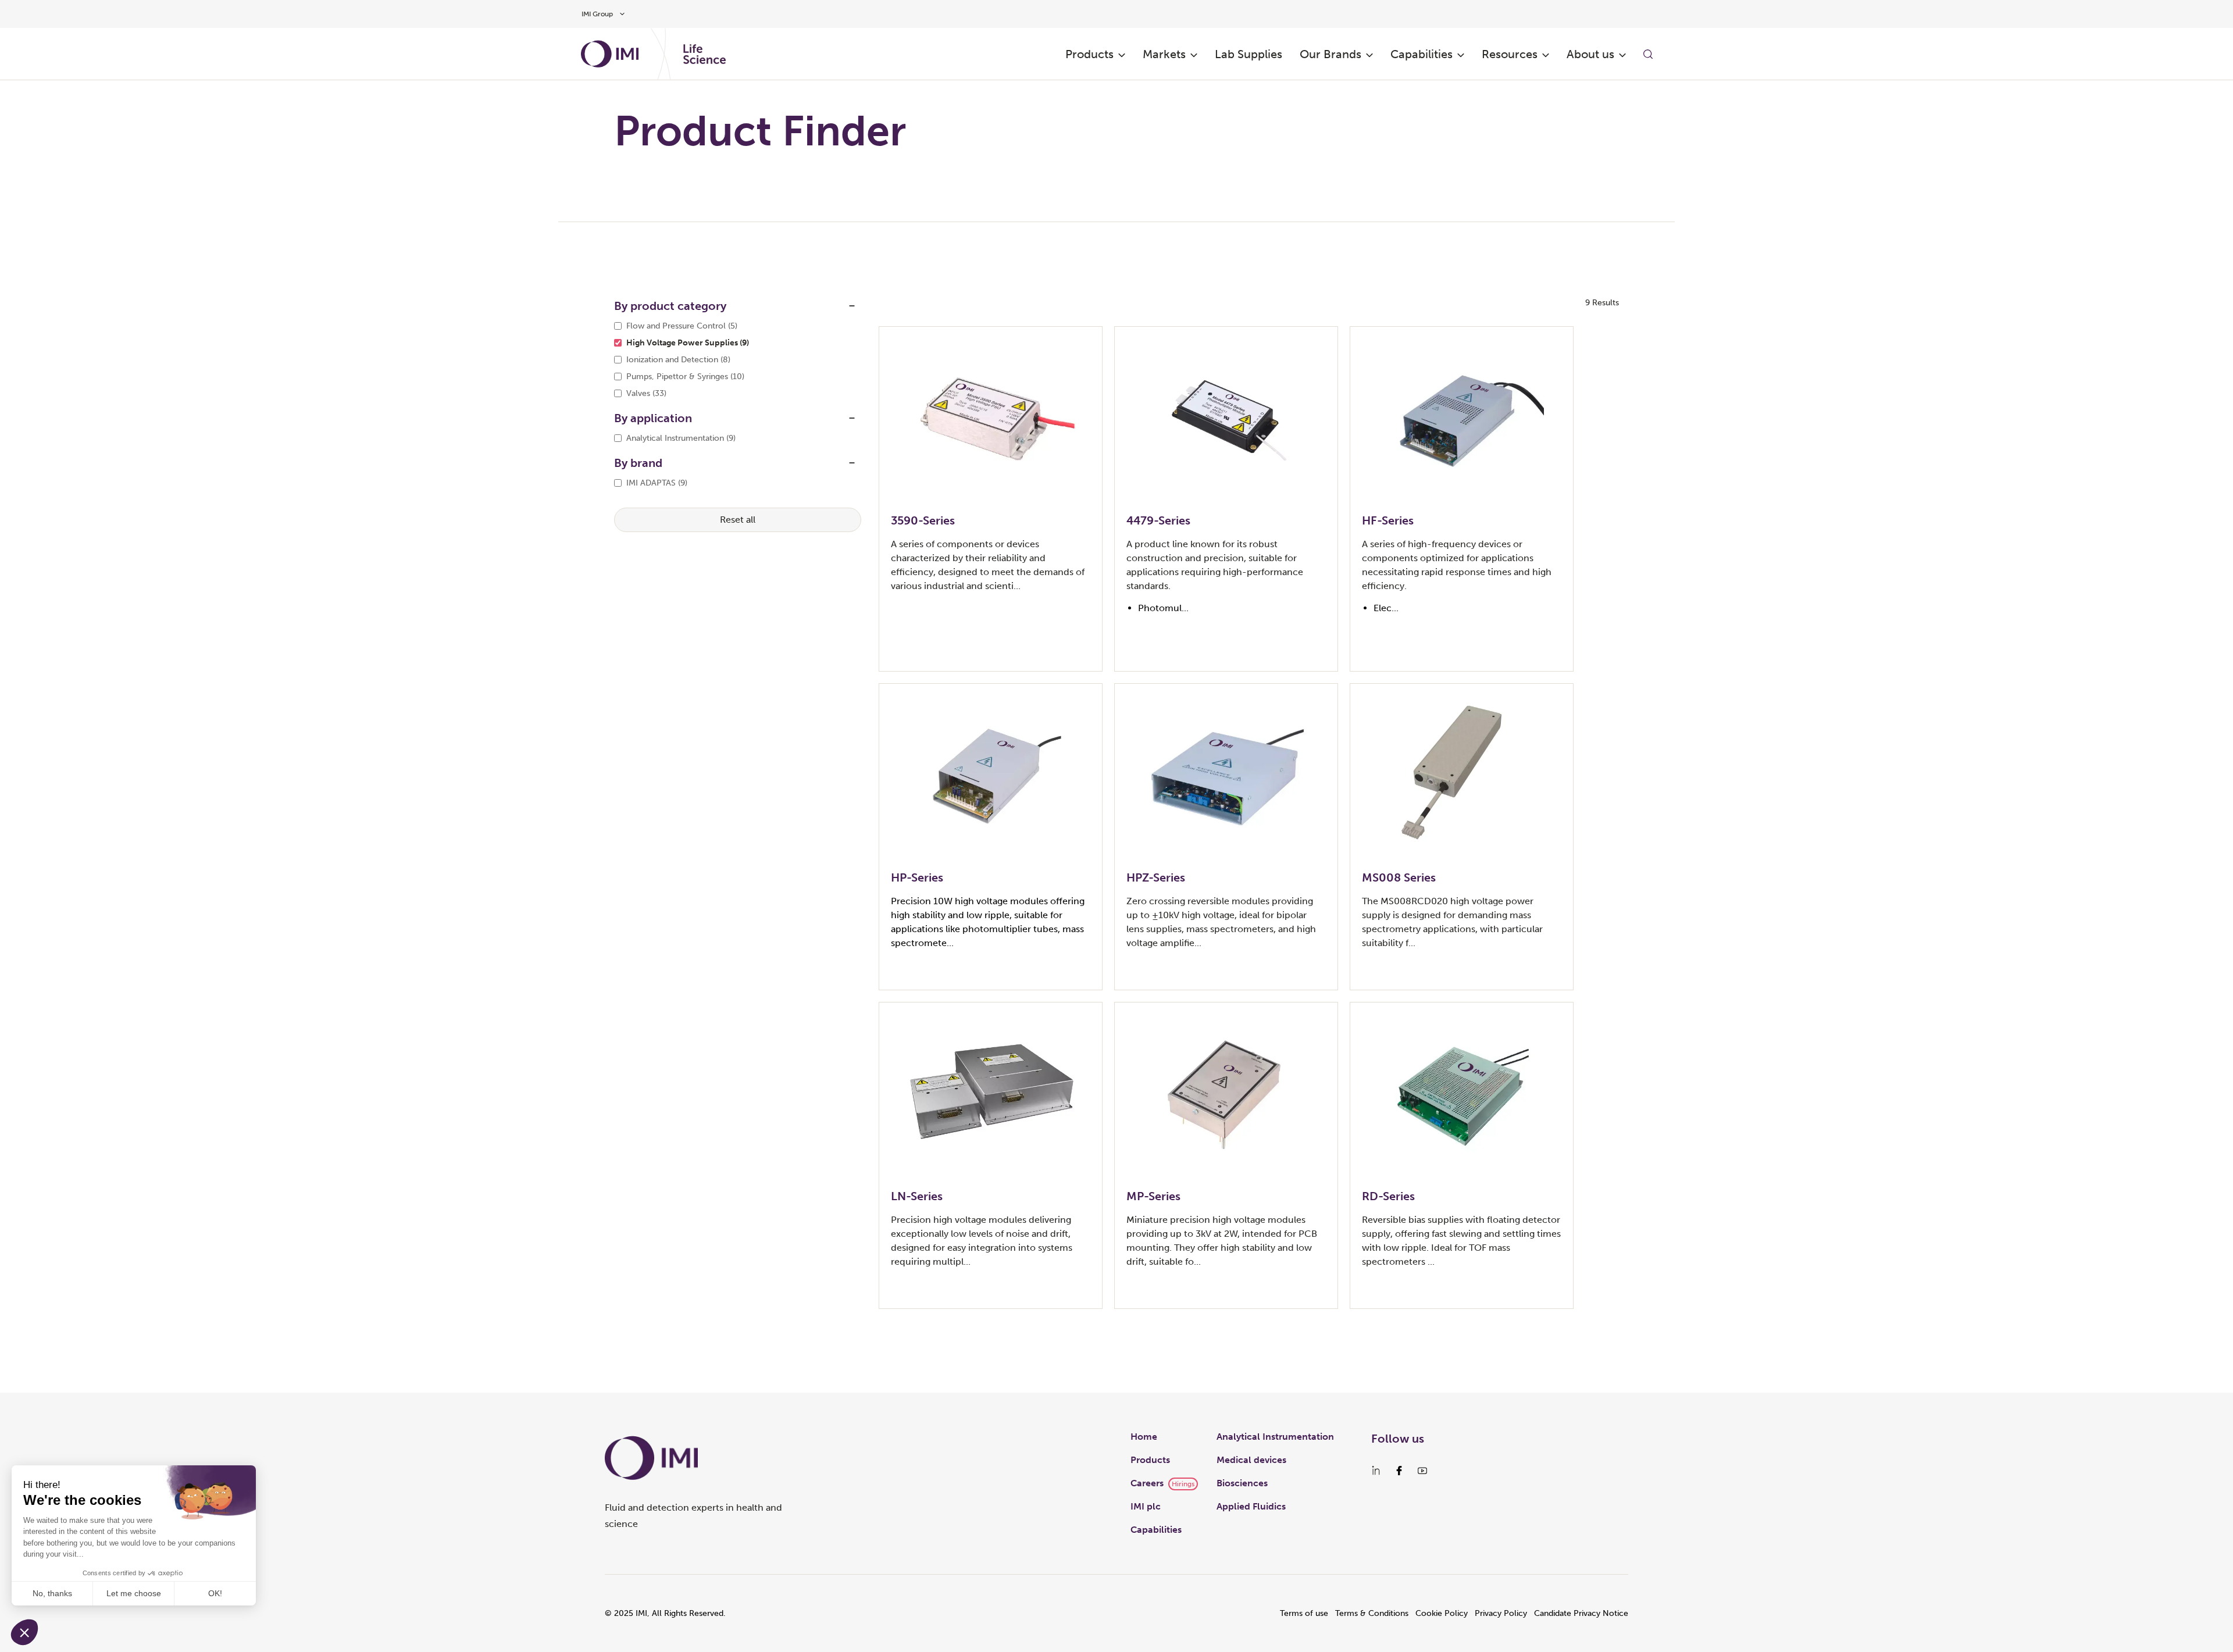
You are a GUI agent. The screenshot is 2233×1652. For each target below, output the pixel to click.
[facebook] (1399, 1471)
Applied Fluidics (1251, 1506)
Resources (1510, 54)
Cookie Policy (1442, 1613)
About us (1590, 54)
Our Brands (1330, 54)
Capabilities (1422, 54)
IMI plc (1146, 1506)
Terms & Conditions (1372, 1613)
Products (1089, 54)
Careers (1147, 1483)
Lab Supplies (1249, 54)
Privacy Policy (1501, 1613)
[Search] (1648, 54)
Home (1144, 1437)
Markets (1164, 54)
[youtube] (1422, 1471)
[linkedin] (1376, 1471)
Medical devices (1251, 1460)
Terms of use (1304, 1613)
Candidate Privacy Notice (1581, 1613)
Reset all (738, 520)
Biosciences (1242, 1483)
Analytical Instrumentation (1275, 1437)
